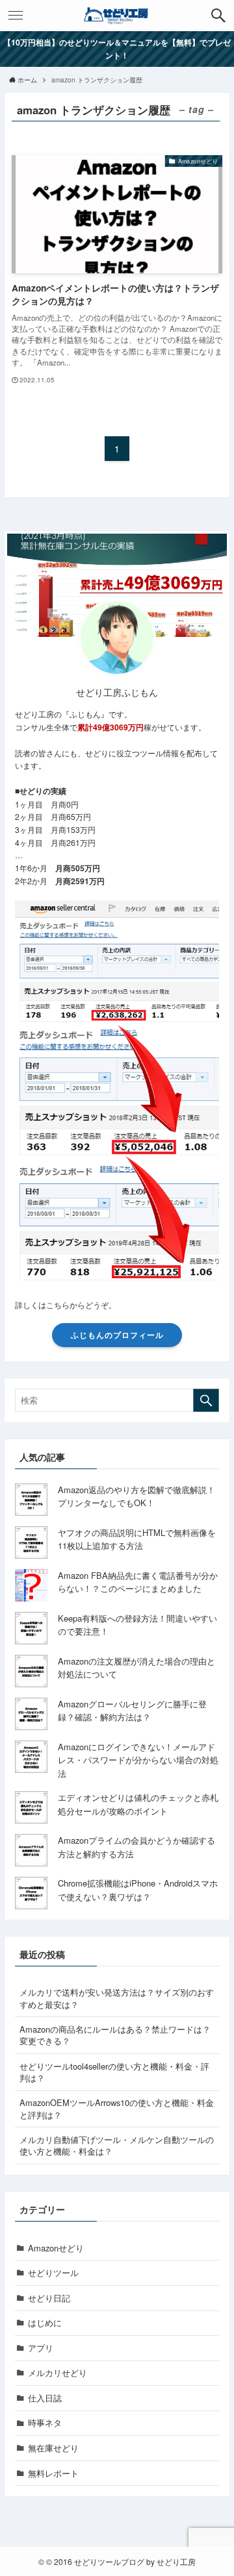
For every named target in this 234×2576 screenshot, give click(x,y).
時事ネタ (45, 2422)
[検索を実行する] (206, 1400)
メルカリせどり (58, 2372)
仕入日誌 (45, 2398)
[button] (218, 16)
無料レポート (53, 2473)
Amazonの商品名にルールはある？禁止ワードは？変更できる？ (115, 2035)
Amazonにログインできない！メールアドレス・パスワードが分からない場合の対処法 (138, 1760)
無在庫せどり (53, 2448)
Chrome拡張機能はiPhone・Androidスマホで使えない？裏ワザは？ (138, 1890)
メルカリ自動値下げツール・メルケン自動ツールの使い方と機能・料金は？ (117, 2145)
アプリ (41, 2348)
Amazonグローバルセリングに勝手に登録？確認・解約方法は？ (132, 1711)
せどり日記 (49, 2298)
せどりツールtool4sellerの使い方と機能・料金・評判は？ (114, 2072)
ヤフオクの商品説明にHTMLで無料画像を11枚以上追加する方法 (137, 1539)
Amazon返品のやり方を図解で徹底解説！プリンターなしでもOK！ (136, 1496)
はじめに (45, 2322)
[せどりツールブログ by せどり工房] (117, 16)
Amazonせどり (56, 2248)
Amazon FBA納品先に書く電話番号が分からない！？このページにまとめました (138, 1582)
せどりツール (53, 2273)
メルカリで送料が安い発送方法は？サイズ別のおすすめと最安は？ (117, 1998)
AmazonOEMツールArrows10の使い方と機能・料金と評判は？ (117, 2108)
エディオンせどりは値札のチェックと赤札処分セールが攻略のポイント (138, 1804)
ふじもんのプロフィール (117, 1335)
